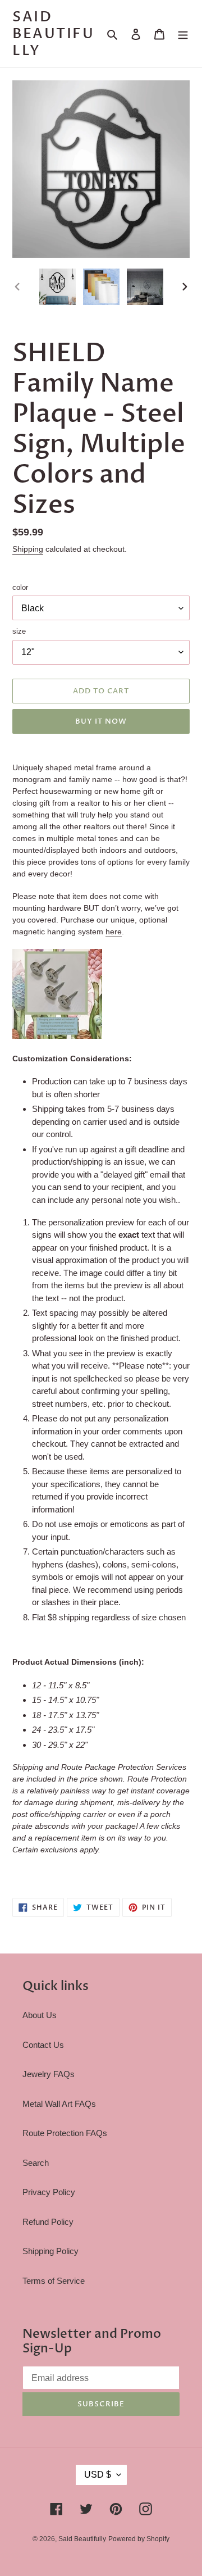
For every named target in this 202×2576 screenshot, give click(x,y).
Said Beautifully (53, 34)
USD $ (98, 2475)
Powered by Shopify (139, 2539)
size (19, 631)
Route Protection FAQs (65, 2133)
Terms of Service (54, 2281)
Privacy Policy (49, 2192)
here (114, 932)
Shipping (28, 549)
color (20, 587)
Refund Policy (48, 2222)
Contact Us (43, 2045)
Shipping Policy (50, 2251)
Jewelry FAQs (49, 2074)
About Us (40, 2015)
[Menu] (183, 34)
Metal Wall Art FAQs (59, 2104)
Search (36, 2163)
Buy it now (101, 721)
